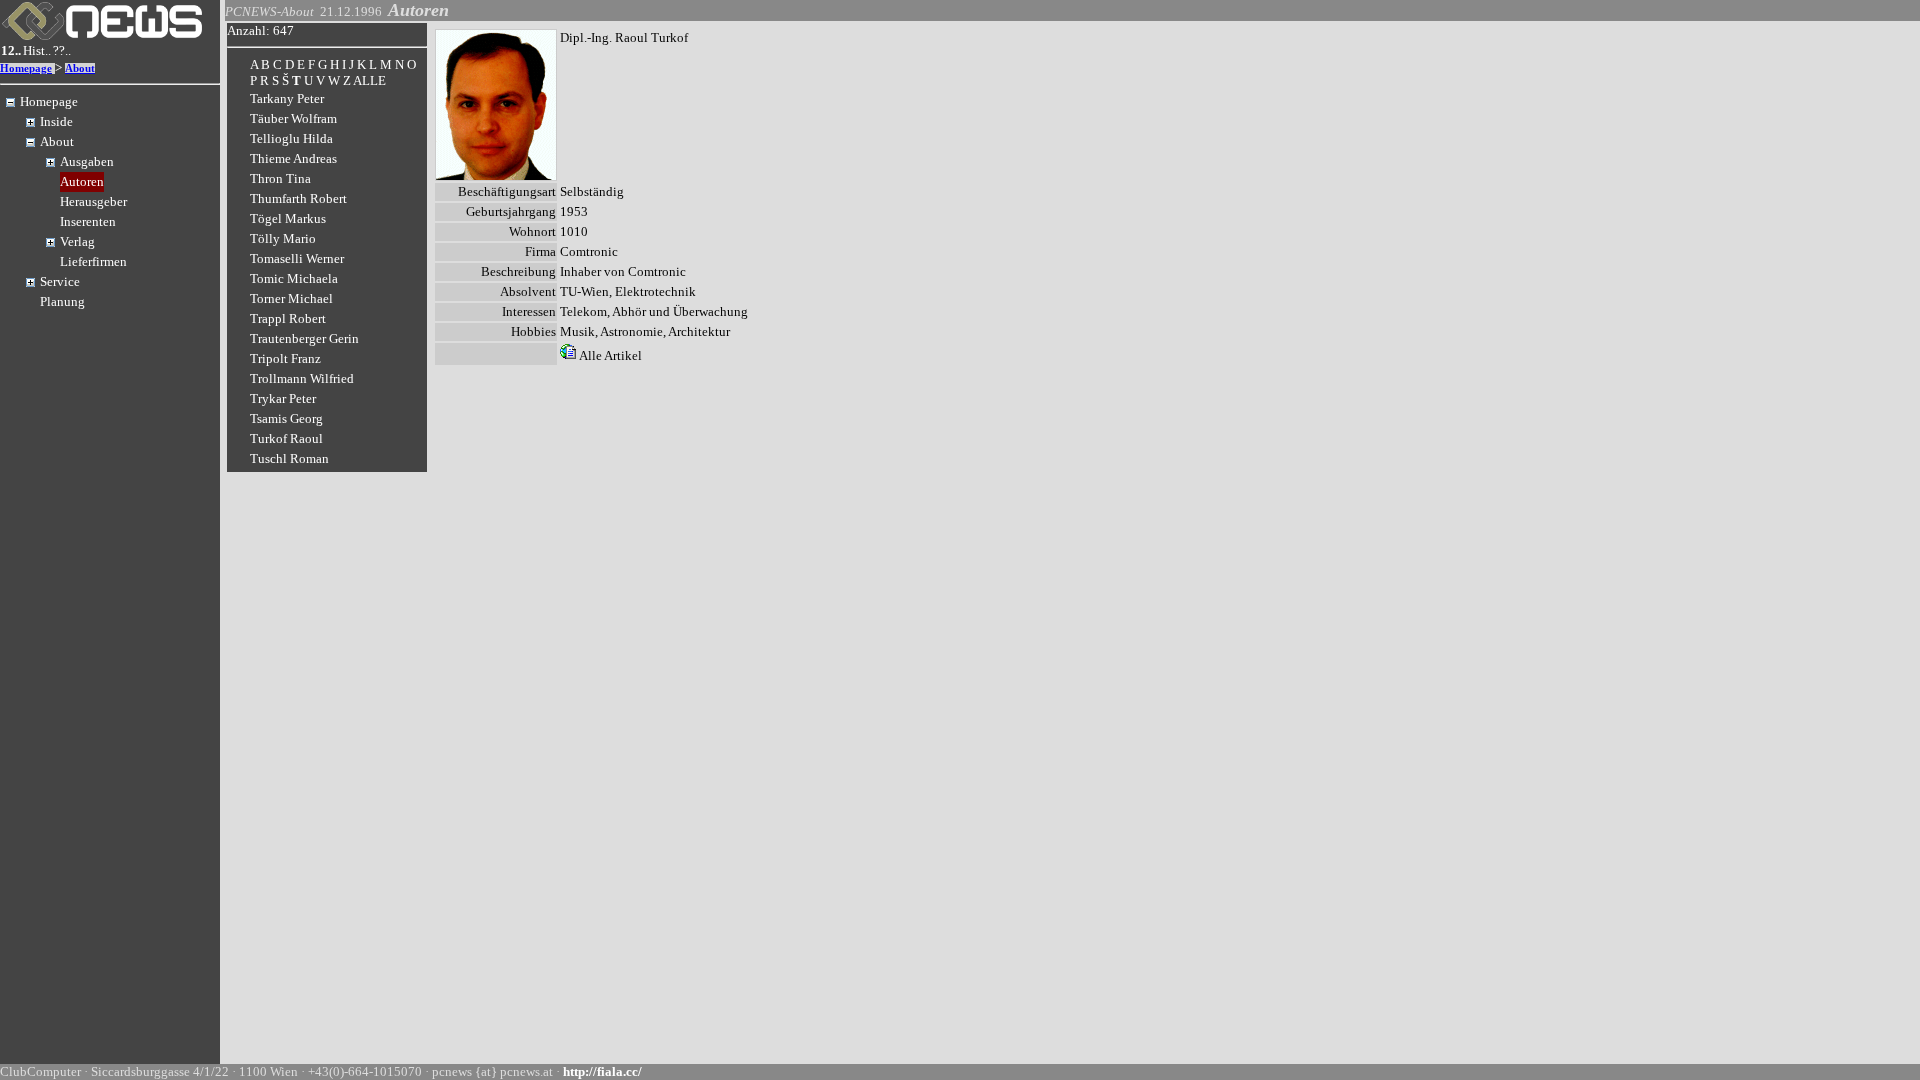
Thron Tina (280, 178)
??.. (62, 50)
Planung (62, 301)
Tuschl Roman (289, 458)
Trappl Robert (288, 318)
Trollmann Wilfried (302, 378)
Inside (56, 121)
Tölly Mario (283, 238)
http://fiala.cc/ (602, 1071)
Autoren (82, 181)
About (80, 68)
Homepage (26, 68)
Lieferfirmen (93, 261)
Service (60, 281)
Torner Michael (291, 298)
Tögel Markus (288, 218)
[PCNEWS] (102, 35)
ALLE (369, 80)
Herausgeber (93, 201)
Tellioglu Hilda (291, 138)
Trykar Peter (283, 398)
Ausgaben (87, 161)
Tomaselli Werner (297, 258)
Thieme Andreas (293, 158)
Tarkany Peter (287, 98)
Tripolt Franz (285, 358)
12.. (11, 50)
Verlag (77, 241)
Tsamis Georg (286, 418)
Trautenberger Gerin (304, 338)
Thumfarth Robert (298, 198)
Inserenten (88, 221)
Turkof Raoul (286, 438)
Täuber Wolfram (293, 118)
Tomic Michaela (294, 278)
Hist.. (37, 50)
